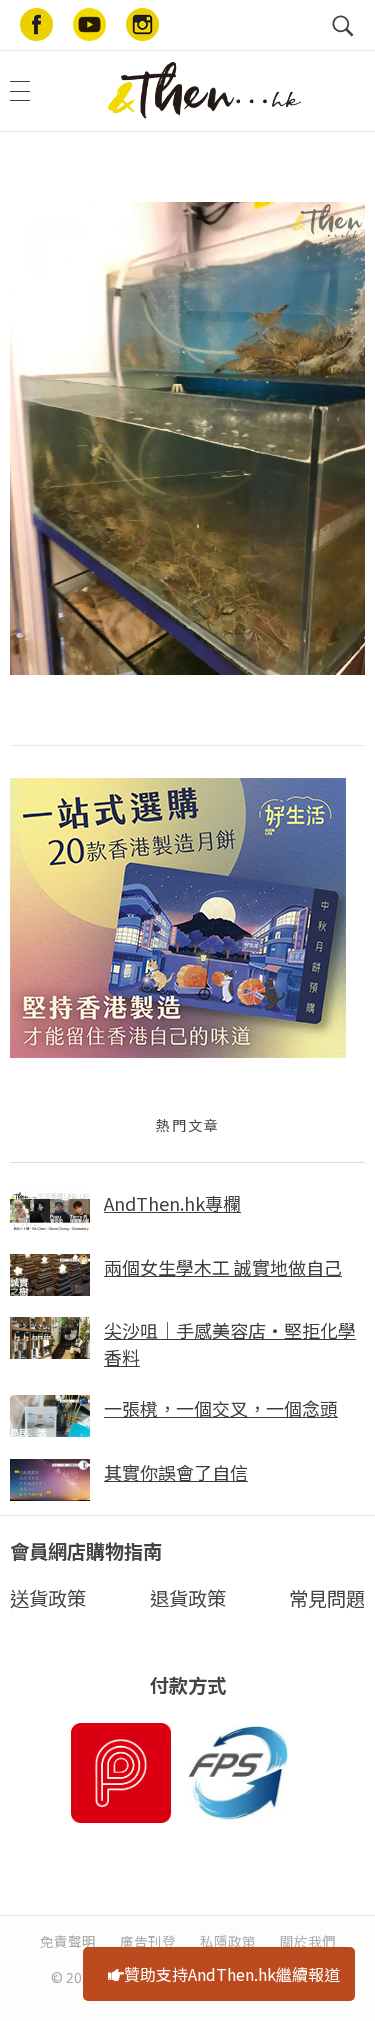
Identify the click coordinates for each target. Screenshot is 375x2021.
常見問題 (327, 1598)
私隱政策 (228, 1941)
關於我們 (308, 1941)
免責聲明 (68, 1941)
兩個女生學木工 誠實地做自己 (223, 1267)
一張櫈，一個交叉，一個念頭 (221, 1408)
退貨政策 (188, 1598)
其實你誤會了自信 (176, 1472)
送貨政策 (48, 1598)
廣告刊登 (148, 1941)
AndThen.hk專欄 (172, 1203)
